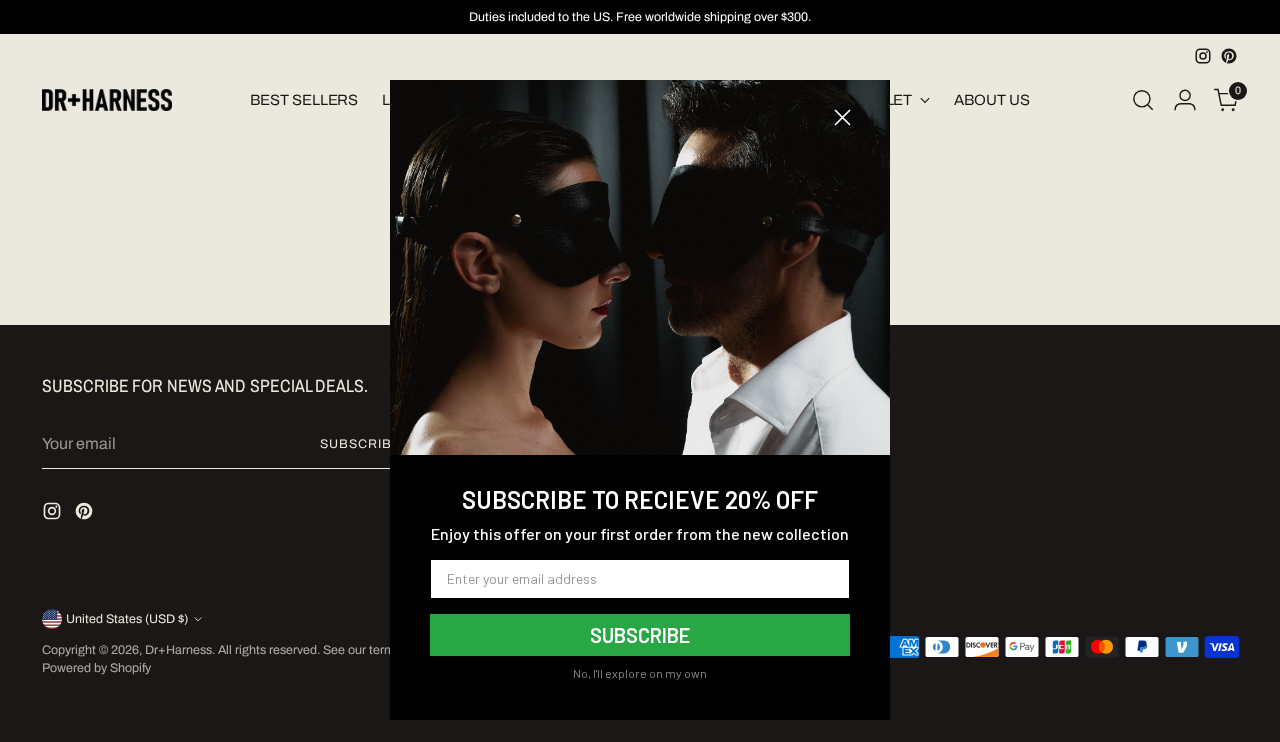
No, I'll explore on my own (640, 673)
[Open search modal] (1143, 100)
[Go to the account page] (1185, 100)
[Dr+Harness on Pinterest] (1229, 56)
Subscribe (360, 444)
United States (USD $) (127, 619)
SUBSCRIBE (640, 635)
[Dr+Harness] (107, 100)
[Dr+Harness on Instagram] (1203, 56)
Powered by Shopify (96, 668)
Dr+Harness (178, 650)
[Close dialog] (842, 117)
